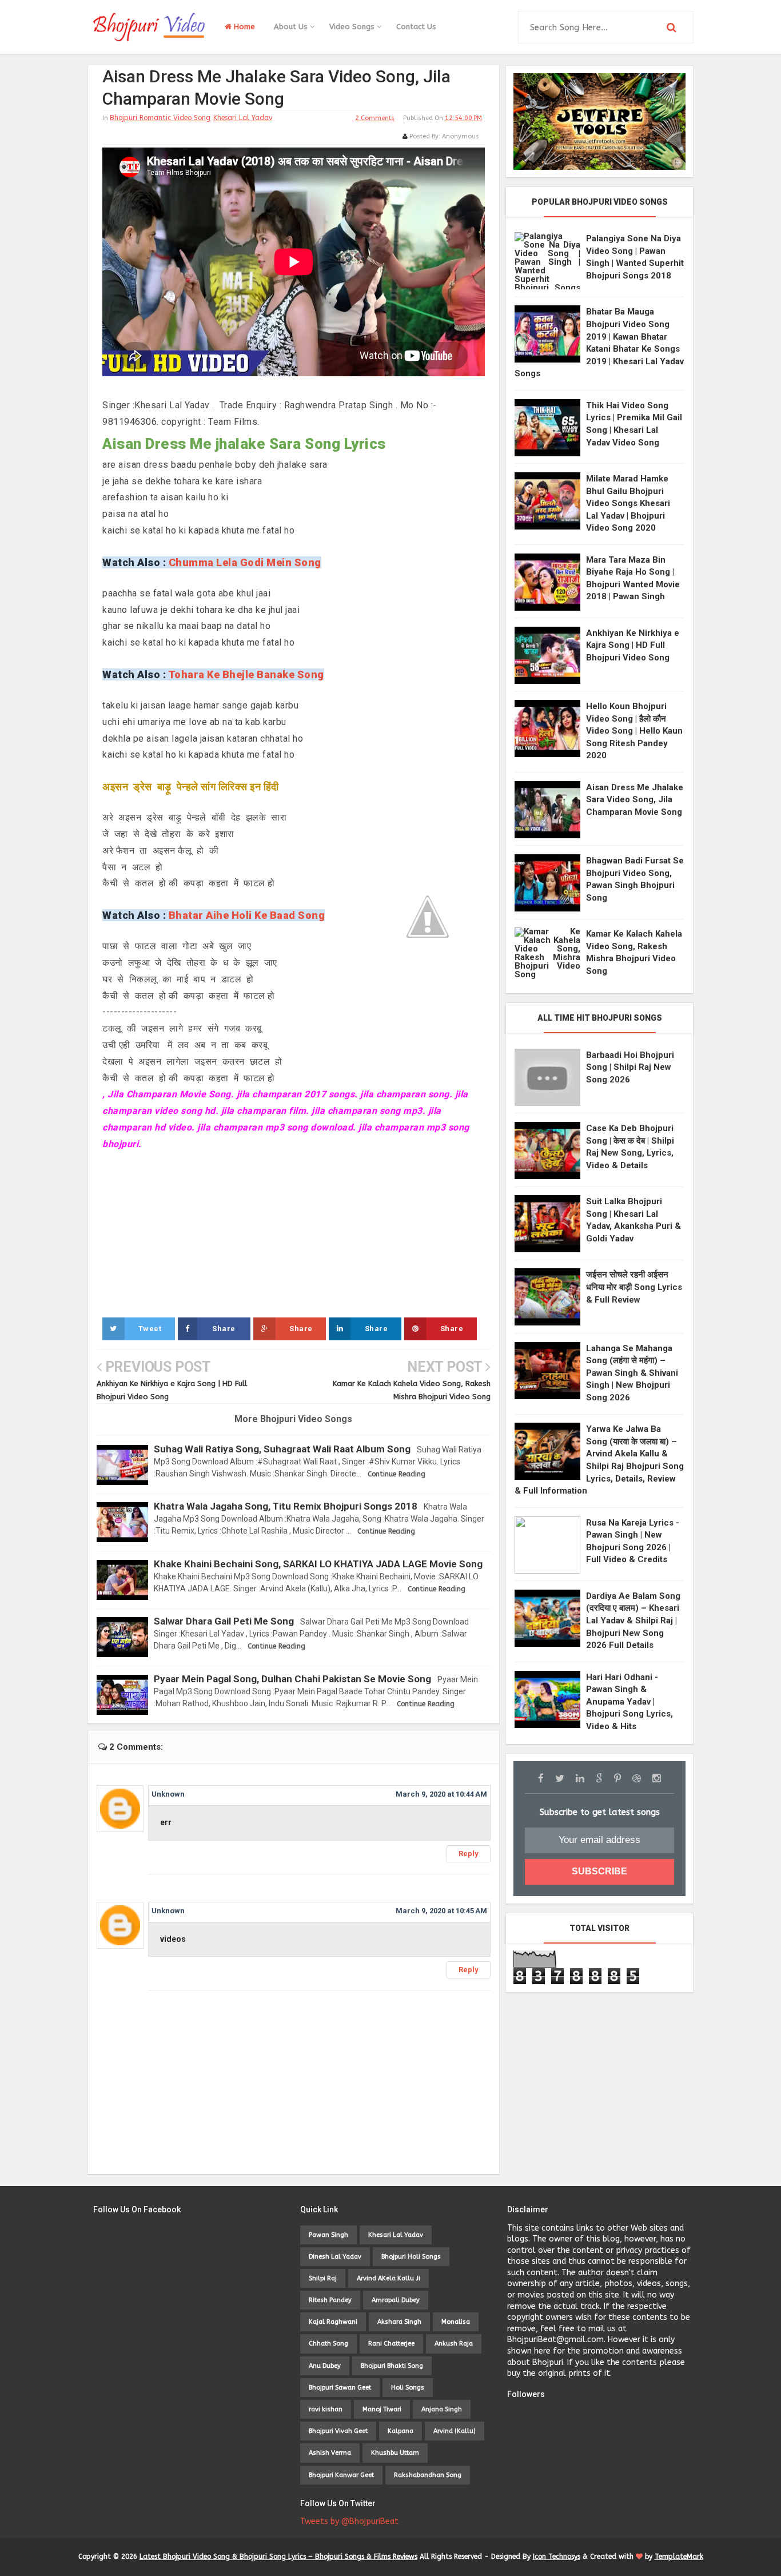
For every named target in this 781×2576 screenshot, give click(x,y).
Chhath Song (328, 2344)
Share (224, 1329)
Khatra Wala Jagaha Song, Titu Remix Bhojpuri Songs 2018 (286, 1506)
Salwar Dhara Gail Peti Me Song (224, 1621)
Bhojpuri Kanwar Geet (341, 2475)
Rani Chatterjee (391, 2344)
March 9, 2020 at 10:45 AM (441, 1911)
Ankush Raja (454, 2344)
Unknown (168, 1794)
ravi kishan (326, 2409)
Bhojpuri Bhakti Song (392, 2366)
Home (243, 27)
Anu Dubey (325, 2366)
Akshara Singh (399, 2322)
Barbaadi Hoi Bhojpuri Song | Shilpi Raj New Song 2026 (630, 1067)
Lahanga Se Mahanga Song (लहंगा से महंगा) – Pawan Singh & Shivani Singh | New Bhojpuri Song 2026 (632, 1373)
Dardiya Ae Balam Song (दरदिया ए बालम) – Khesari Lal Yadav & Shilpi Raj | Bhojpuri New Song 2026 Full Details (633, 1621)
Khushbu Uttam (395, 2453)
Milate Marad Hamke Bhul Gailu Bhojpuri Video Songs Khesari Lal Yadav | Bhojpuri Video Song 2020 (628, 503)
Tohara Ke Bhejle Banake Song (246, 674)
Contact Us (416, 27)
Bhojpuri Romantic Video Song (160, 118)
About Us (292, 27)
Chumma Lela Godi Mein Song (245, 562)
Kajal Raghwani (333, 2322)
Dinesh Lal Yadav (335, 2257)
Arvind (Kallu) (455, 2431)
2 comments (375, 118)
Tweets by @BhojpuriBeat (349, 2521)
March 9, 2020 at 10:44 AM (441, 1794)
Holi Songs (408, 2388)
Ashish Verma (330, 2453)
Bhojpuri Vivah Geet (338, 2431)
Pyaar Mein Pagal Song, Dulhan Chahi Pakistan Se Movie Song (292, 1679)
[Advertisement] (294, 1233)
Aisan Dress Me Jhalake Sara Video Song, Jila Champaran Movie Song (635, 800)
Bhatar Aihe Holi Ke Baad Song (247, 915)
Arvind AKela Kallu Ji (388, 2278)
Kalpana (401, 2431)
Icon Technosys (557, 2557)
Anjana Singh (442, 2409)
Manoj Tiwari (382, 2409)
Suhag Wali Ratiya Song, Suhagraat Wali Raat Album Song (282, 1449)
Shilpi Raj (323, 2278)
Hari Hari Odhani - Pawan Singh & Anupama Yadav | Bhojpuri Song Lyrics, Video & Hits (629, 1702)
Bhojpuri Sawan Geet (340, 2388)
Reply (469, 1854)
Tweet (150, 1329)
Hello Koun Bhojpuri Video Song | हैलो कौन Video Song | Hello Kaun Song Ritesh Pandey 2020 (634, 731)
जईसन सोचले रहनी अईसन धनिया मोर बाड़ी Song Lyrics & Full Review (634, 1287)
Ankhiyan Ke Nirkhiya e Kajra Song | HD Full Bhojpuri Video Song (633, 645)
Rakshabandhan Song (428, 2475)
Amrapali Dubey (396, 2300)
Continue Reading (397, 1474)
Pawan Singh (328, 2235)
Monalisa (456, 2322)
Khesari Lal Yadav (243, 118)
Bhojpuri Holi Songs (411, 2257)
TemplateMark (679, 2557)
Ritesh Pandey (330, 2300)
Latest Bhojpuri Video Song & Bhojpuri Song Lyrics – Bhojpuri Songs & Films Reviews (278, 2557)
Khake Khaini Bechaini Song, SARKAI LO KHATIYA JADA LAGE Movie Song (318, 1564)
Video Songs (353, 27)
